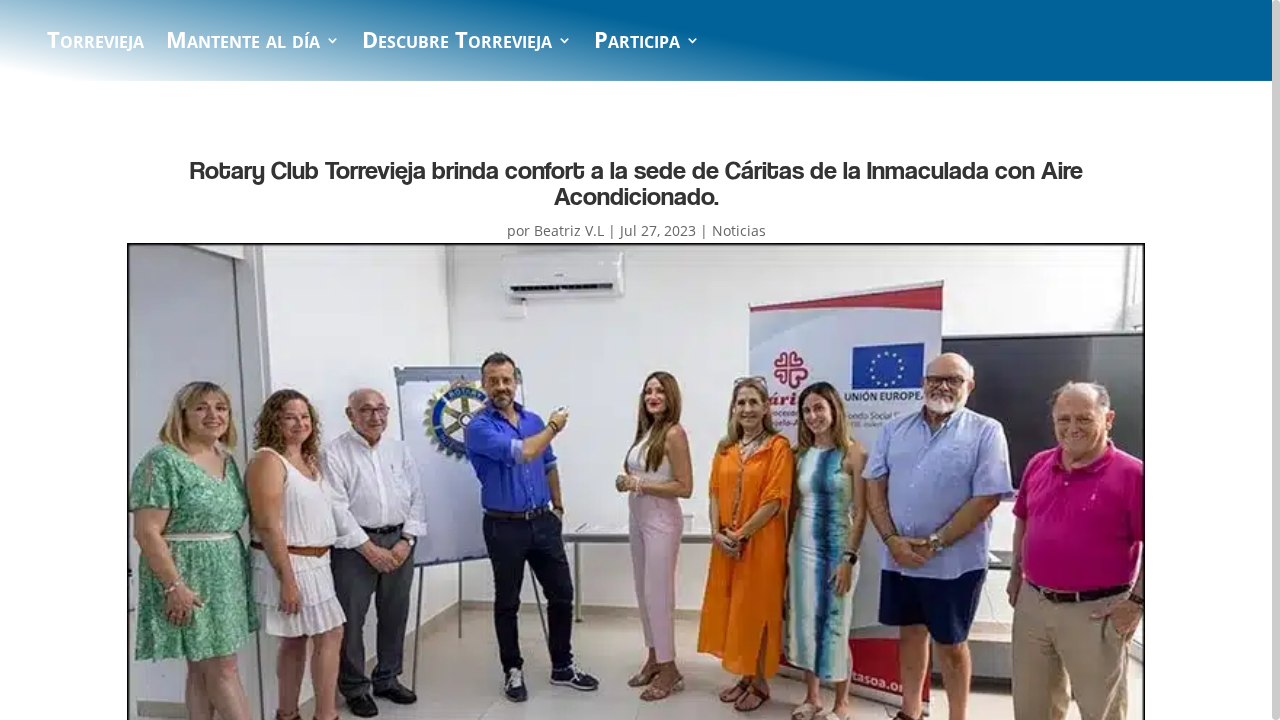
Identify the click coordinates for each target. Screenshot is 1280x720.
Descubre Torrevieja (457, 44)
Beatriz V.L (569, 230)
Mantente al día (243, 44)
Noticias (739, 230)
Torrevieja (95, 44)
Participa (637, 44)
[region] (640, 360)
